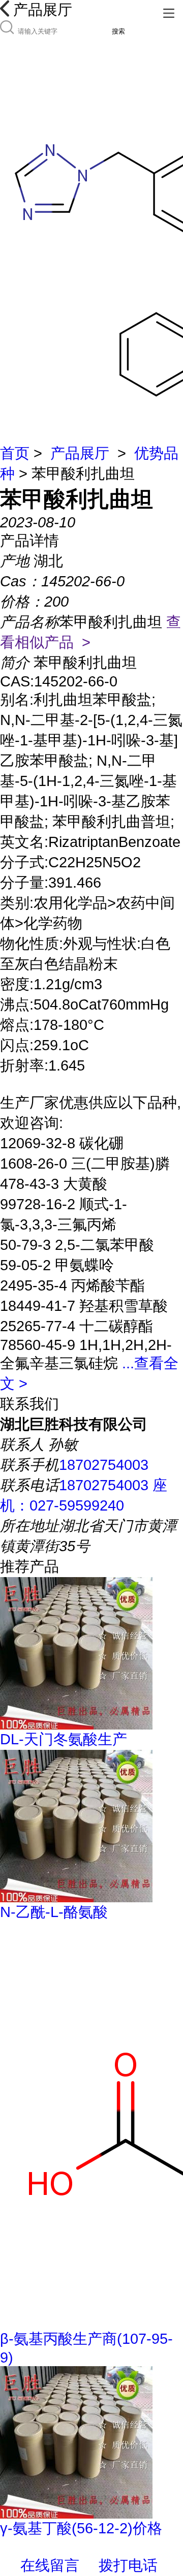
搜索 (118, 31)
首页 (15, 453)
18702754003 (104, 1465)
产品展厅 (80, 453)
